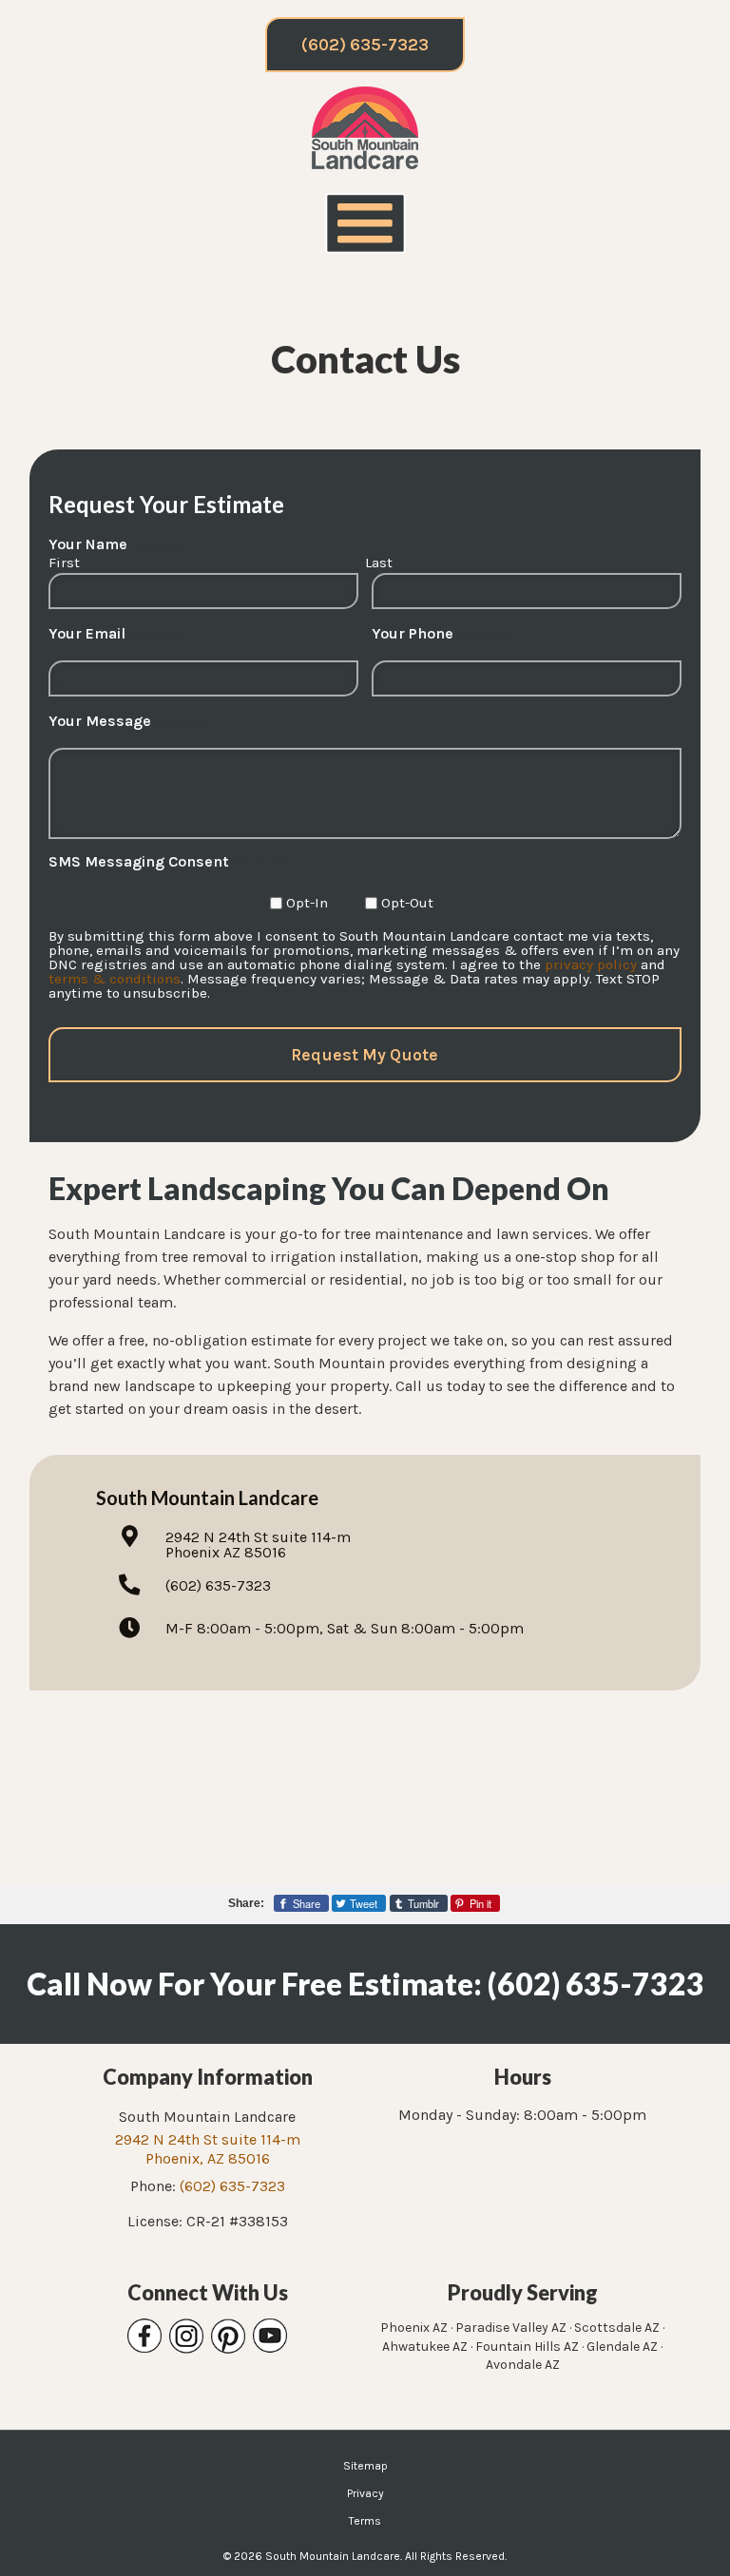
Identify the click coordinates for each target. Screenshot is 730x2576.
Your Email (115, 634)
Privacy (365, 2493)
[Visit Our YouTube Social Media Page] (270, 2336)
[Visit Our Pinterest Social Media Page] (228, 2336)
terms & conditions (115, 979)
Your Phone (441, 634)
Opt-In (307, 903)
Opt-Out (407, 903)
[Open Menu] (365, 223)
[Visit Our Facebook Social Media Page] (144, 2336)
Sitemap (365, 2466)
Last (379, 563)
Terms (365, 2521)
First (64, 563)
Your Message (128, 721)
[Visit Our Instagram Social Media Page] (186, 2336)
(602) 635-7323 (365, 45)
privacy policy (591, 964)
